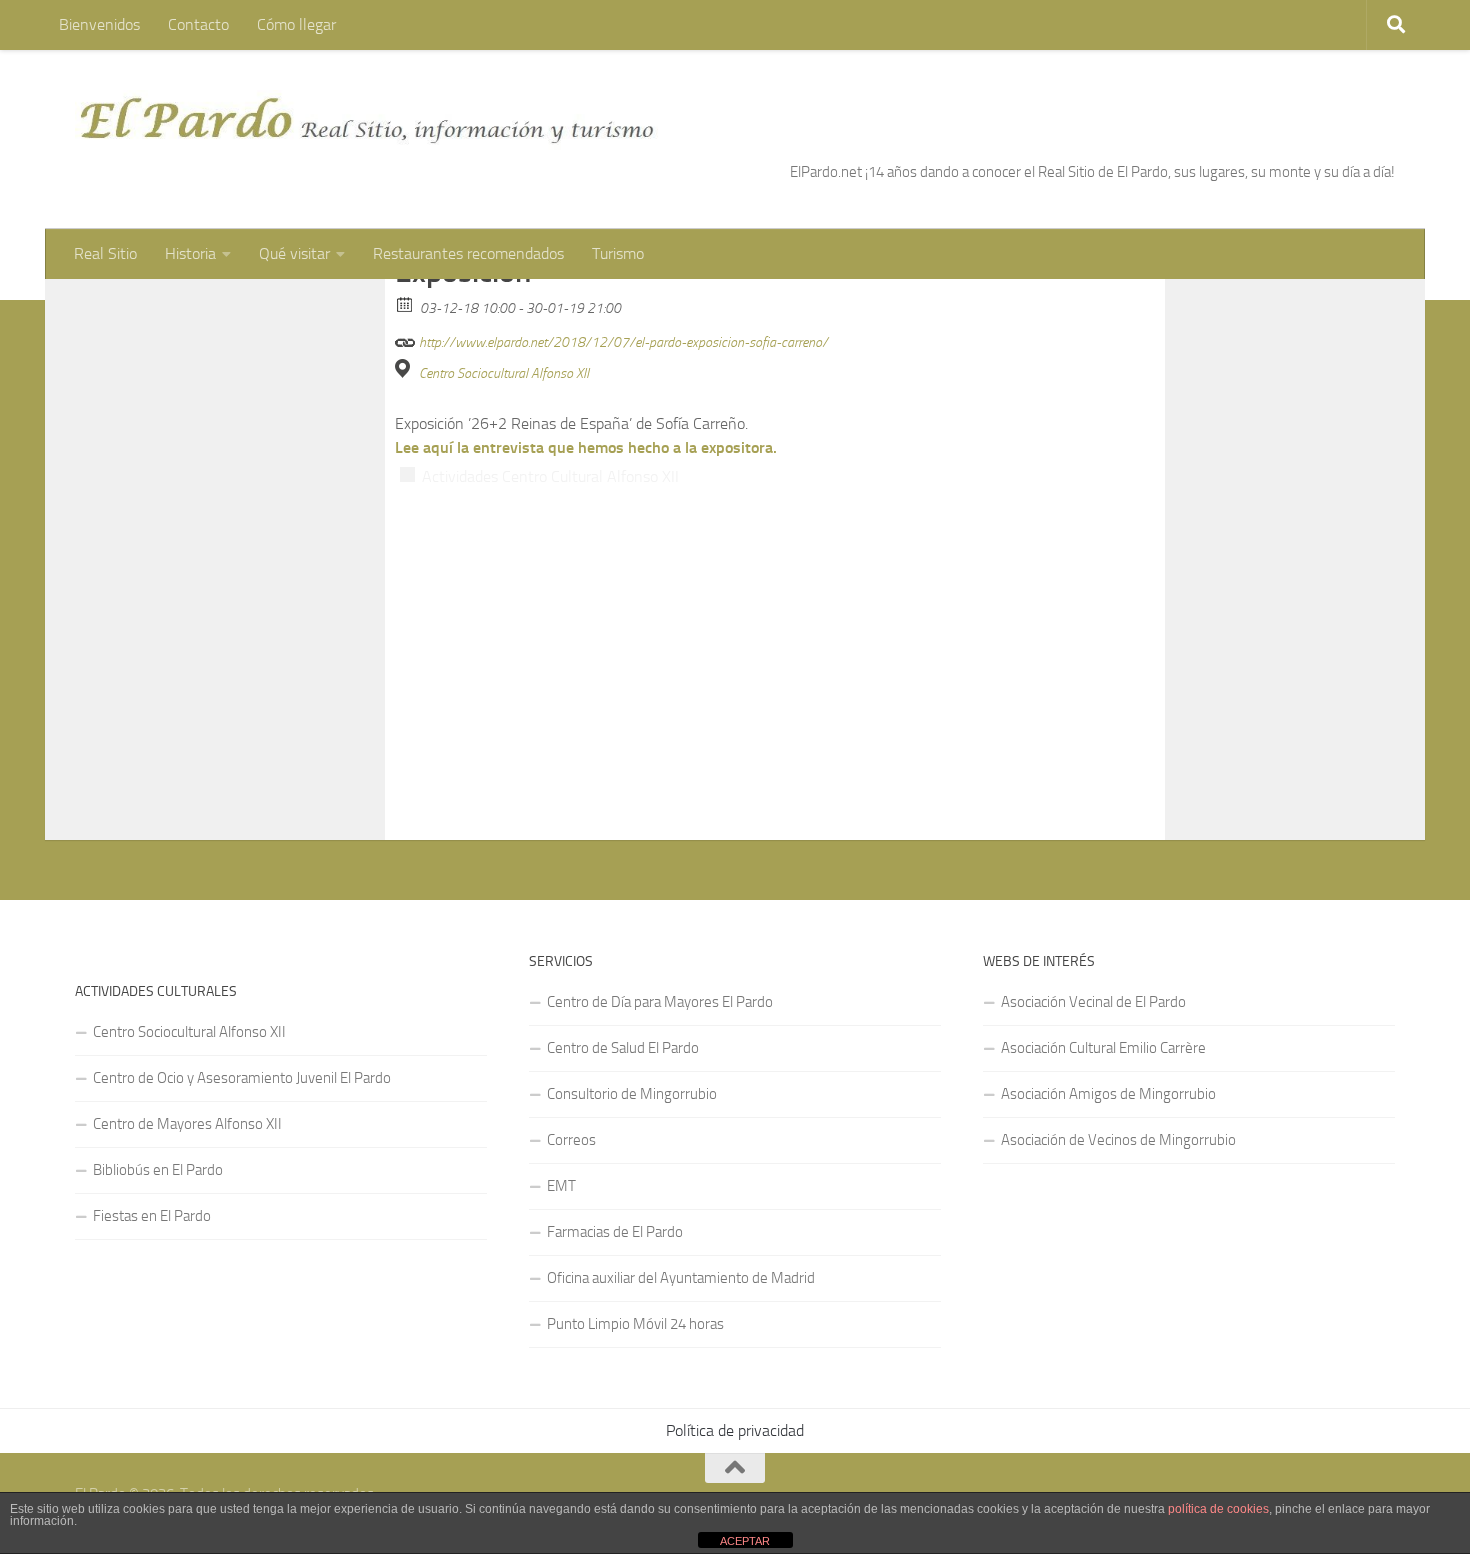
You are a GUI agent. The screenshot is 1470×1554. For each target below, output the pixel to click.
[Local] (405, 368)
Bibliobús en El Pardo (158, 1170)
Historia (190, 253)
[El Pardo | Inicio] (368, 120)
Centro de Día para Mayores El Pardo (660, 1002)
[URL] (405, 337)
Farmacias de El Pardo (615, 1232)
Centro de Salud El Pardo (623, 1048)
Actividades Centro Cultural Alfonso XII (550, 476)
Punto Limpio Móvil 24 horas (635, 1324)
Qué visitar (294, 253)
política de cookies (1218, 1509)
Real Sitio (105, 253)
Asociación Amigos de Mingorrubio (1108, 1094)
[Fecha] (405, 303)
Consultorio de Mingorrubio (632, 1094)
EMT (561, 1186)
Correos (571, 1140)
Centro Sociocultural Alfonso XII (504, 373)
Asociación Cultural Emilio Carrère (1103, 1048)
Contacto (198, 24)
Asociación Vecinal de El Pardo (1093, 1002)
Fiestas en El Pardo (152, 1216)
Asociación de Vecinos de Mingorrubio (1118, 1140)
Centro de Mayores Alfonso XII (187, 1124)
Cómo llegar (296, 24)
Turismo (618, 253)
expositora (737, 447)
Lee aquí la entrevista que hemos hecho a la (548, 447)
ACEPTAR (745, 1541)
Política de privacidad (735, 1430)
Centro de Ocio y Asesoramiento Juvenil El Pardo (242, 1078)
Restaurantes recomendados (468, 253)
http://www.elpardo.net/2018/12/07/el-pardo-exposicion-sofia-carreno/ (622, 342)
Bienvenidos (99, 24)
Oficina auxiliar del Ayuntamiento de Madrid (681, 1278)
